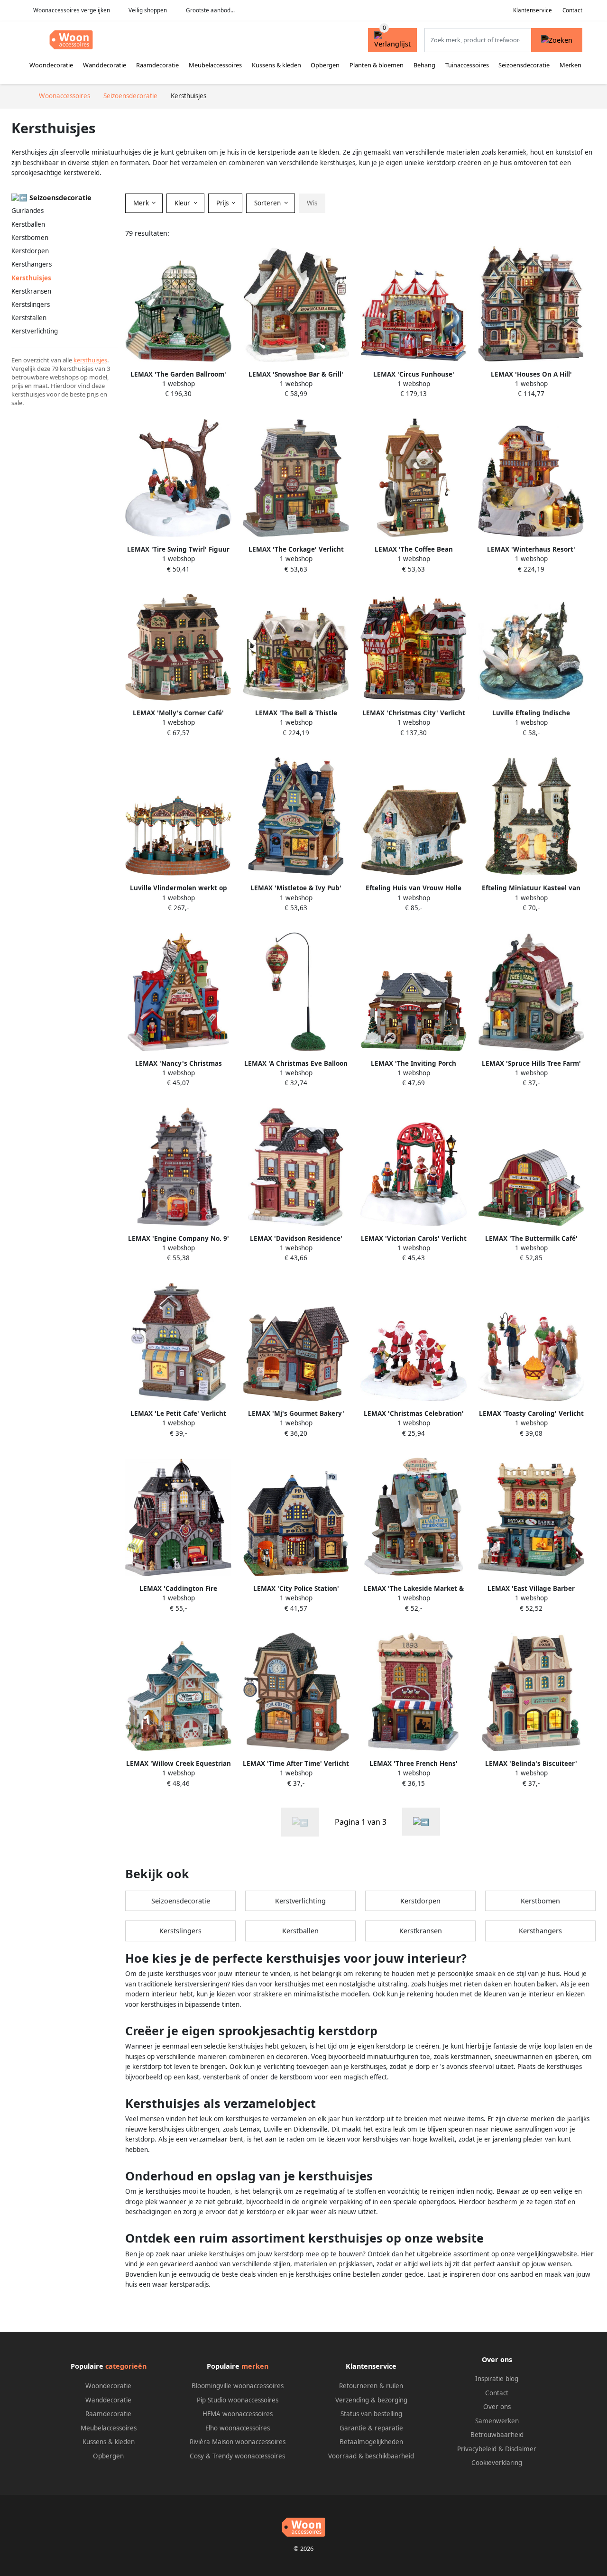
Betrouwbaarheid (497, 2435)
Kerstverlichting (35, 331)
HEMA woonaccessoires (238, 2414)
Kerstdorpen (30, 251)
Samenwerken (497, 2421)
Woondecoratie (51, 65)
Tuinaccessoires (467, 65)
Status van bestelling (371, 2414)
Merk (142, 203)
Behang (424, 65)
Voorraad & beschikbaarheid (371, 2456)
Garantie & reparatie (371, 2428)
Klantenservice (533, 10)
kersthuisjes (90, 360)
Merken (570, 65)
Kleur (183, 203)
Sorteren (268, 203)
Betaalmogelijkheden (371, 2442)
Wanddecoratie (105, 65)
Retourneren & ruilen (371, 2386)
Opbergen (325, 65)
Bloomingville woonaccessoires (238, 2386)
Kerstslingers (31, 305)
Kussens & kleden (276, 65)
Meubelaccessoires (215, 65)
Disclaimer (521, 2449)
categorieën (126, 2366)
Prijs (223, 203)
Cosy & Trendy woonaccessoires (237, 2456)
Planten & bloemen (377, 65)
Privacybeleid (477, 2449)
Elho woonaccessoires (238, 2428)
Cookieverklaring (497, 2463)
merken (255, 2366)
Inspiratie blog (497, 2379)
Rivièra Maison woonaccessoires (238, 2442)
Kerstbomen (30, 238)
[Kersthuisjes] (421, 1822)
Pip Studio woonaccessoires (238, 2400)
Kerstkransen (31, 291)
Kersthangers (32, 264)
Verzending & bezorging (371, 2400)
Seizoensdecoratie (524, 65)
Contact (572, 10)
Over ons (497, 2407)
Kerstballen (28, 224)
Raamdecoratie (157, 65)
